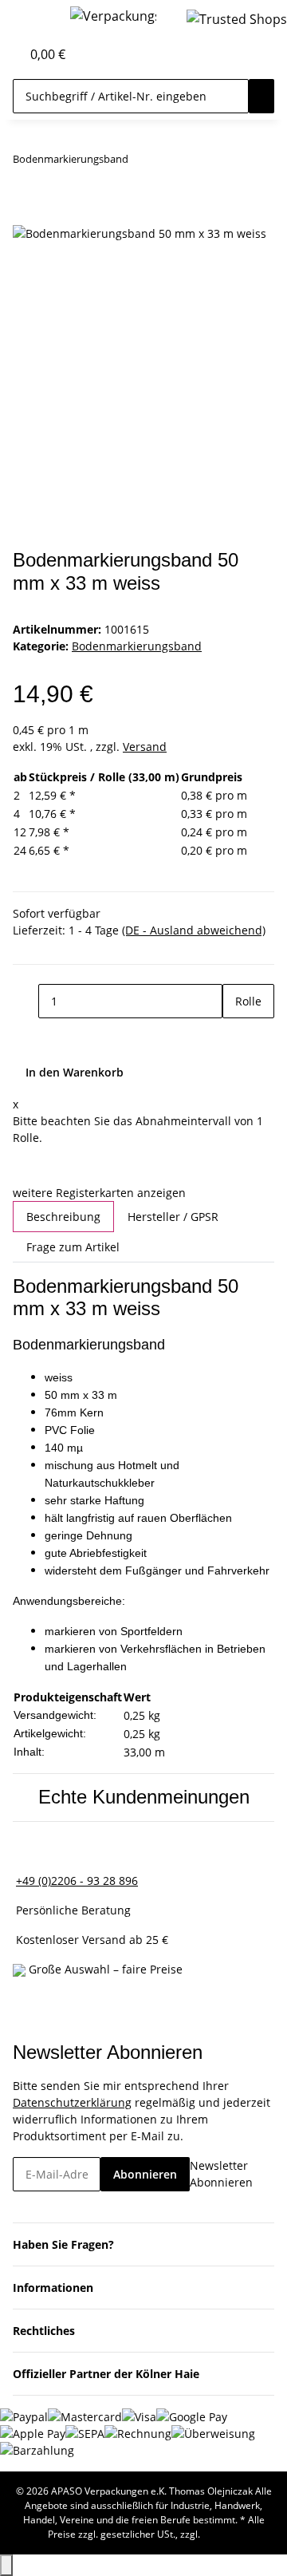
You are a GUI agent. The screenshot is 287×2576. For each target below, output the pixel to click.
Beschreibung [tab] (63, 1217)
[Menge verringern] (26, 1001)
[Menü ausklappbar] (33, 18)
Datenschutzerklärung (72, 2102)
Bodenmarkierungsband (137, 646)
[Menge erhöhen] (235, 1035)
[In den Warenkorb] (26, 215)
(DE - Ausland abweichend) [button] (194, 930)
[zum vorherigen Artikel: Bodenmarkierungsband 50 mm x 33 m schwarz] (141, 162)
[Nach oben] (6, 2565)
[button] (9, 54)
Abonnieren (145, 2174)
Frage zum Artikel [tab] (73, 1247)
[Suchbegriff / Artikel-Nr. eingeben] (261, 96)
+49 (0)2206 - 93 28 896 (77, 1881)
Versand (145, 747)
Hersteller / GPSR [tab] (173, 1217)
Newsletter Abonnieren (221, 2174)
